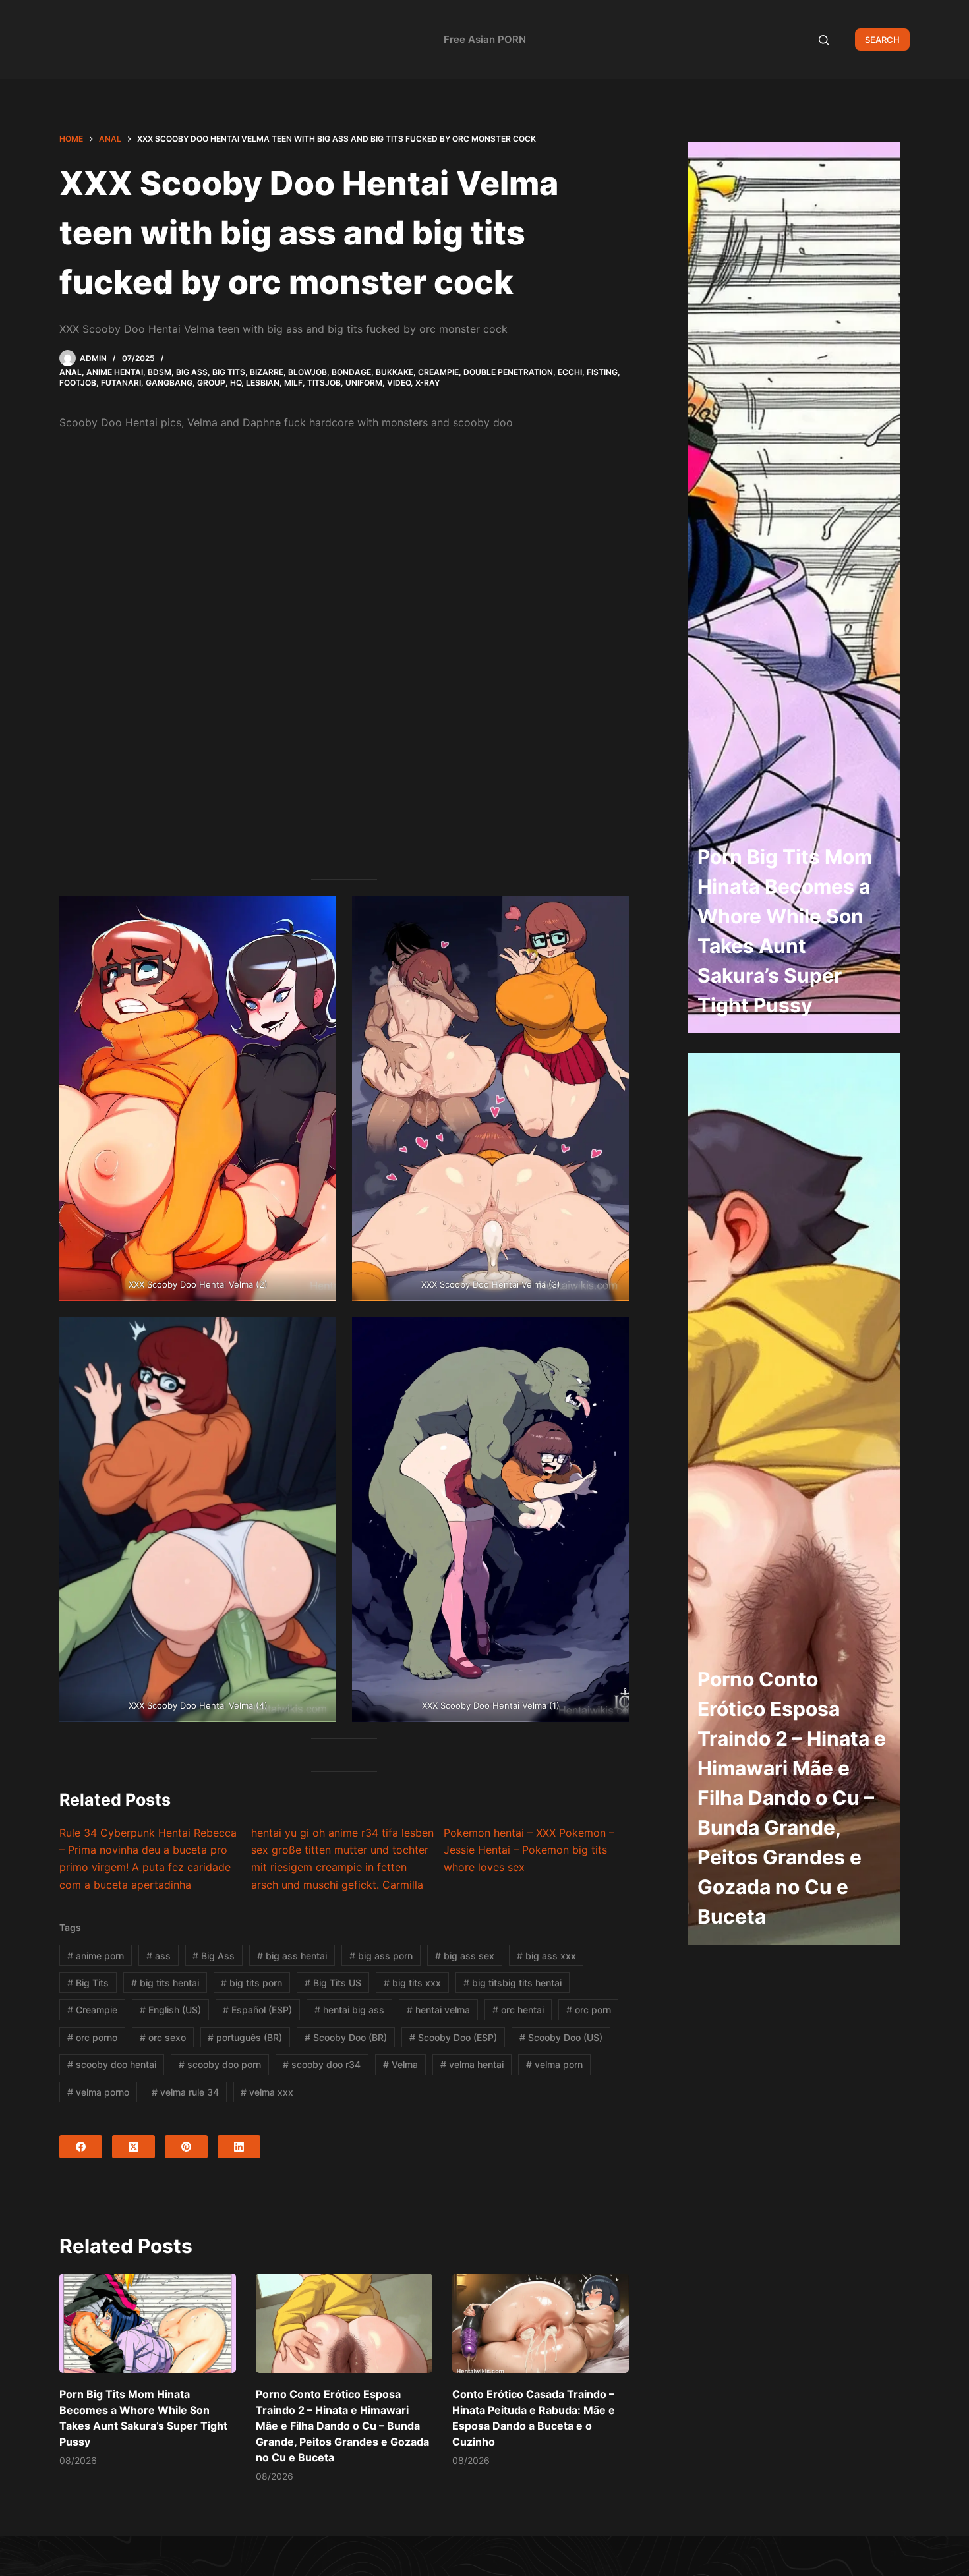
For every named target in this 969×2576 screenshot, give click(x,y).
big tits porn (251, 1983)
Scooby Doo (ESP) (453, 2037)
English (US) (170, 2010)
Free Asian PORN (485, 39)
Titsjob (324, 383)
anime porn (96, 1956)
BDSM (160, 372)
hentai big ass (349, 2010)
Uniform (364, 383)
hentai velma (438, 2010)
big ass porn (381, 1956)
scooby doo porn (220, 2064)
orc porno (92, 2037)
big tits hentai (165, 1983)
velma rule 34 (185, 2092)
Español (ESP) (257, 2010)
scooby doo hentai (112, 2064)
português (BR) (245, 2037)
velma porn (554, 2064)
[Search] (824, 40)
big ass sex (465, 1956)
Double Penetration (508, 372)
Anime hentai (115, 372)
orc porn (589, 2010)
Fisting (602, 372)
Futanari (121, 383)
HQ (236, 383)
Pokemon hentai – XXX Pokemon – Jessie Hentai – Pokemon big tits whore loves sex (529, 1850)
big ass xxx (546, 1956)
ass (159, 1956)
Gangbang (169, 383)
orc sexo (163, 2037)
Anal (71, 372)
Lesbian (263, 383)
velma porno (98, 2092)
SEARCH (882, 40)
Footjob (78, 383)
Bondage (351, 372)
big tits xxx (412, 1983)
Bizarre (267, 372)
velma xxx (267, 2092)
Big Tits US (333, 1983)
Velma (400, 2064)
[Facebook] (81, 2147)
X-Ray (427, 383)
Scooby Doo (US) (561, 2037)
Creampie (438, 372)
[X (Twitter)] (133, 2147)
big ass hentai (292, 1956)
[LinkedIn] (239, 2147)
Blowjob (308, 372)
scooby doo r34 (322, 2064)
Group (211, 383)
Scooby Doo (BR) (346, 2037)
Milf (293, 383)
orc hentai (518, 2010)
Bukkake (395, 372)
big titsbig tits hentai (513, 1983)
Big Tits (229, 372)
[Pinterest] (186, 2147)
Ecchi (570, 372)
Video (399, 383)
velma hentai (472, 2064)
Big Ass (192, 372)
